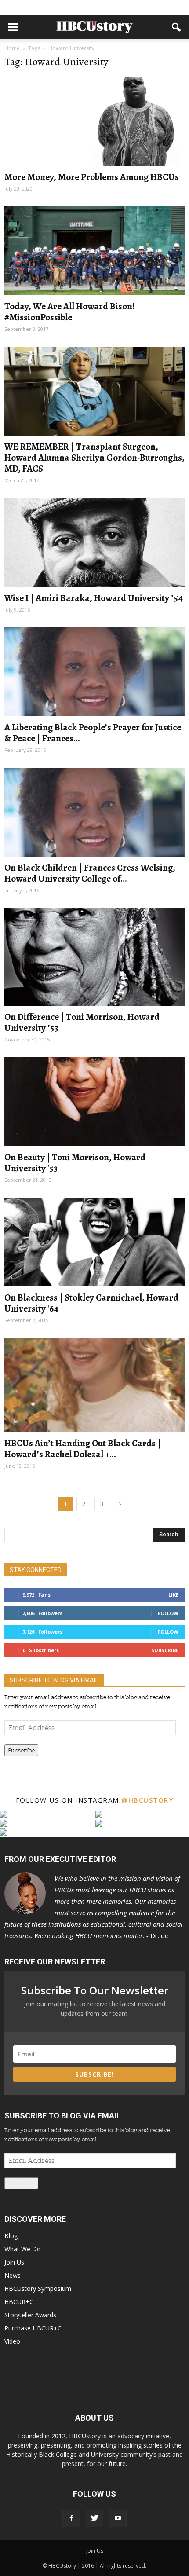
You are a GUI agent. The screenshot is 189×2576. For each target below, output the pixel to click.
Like (173, 1595)
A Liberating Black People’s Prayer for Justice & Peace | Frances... (93, 733)
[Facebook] (71, 2518)
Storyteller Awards (30, 2315)
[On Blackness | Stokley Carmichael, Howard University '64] (94, 1242)
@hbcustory (147, 1800)
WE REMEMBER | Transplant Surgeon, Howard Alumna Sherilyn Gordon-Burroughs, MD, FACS (94, 458)
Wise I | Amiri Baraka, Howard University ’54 (94, 598)
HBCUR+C (19, 2302)
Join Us (14, 2262)
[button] (177, 27)
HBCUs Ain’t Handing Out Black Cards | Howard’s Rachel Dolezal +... (83, 1449)
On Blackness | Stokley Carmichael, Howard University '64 (91, 1303)
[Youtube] (118, 2518)
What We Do (23, 2249)
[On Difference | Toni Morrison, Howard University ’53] (94, 957)
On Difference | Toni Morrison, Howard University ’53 (82, 1022)
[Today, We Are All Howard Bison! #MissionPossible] (94, 251)
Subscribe (165, 1650)
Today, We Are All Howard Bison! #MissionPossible (69, 312)
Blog (11, 2236)
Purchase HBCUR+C (33, 2328)
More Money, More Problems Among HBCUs (92, 177)
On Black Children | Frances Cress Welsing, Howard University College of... (90, 873)
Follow (168, 1613)
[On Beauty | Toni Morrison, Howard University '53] (94, 1102)
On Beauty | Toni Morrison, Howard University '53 (75, 1163)
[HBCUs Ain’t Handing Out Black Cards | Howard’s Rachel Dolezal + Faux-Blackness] (94, 1385)
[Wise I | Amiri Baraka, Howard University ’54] (94, 542)
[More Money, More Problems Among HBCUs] (94, 121)
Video (12, 2341)
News (13, 2275)
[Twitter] (94, 2518)
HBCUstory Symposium (38, 2288)
